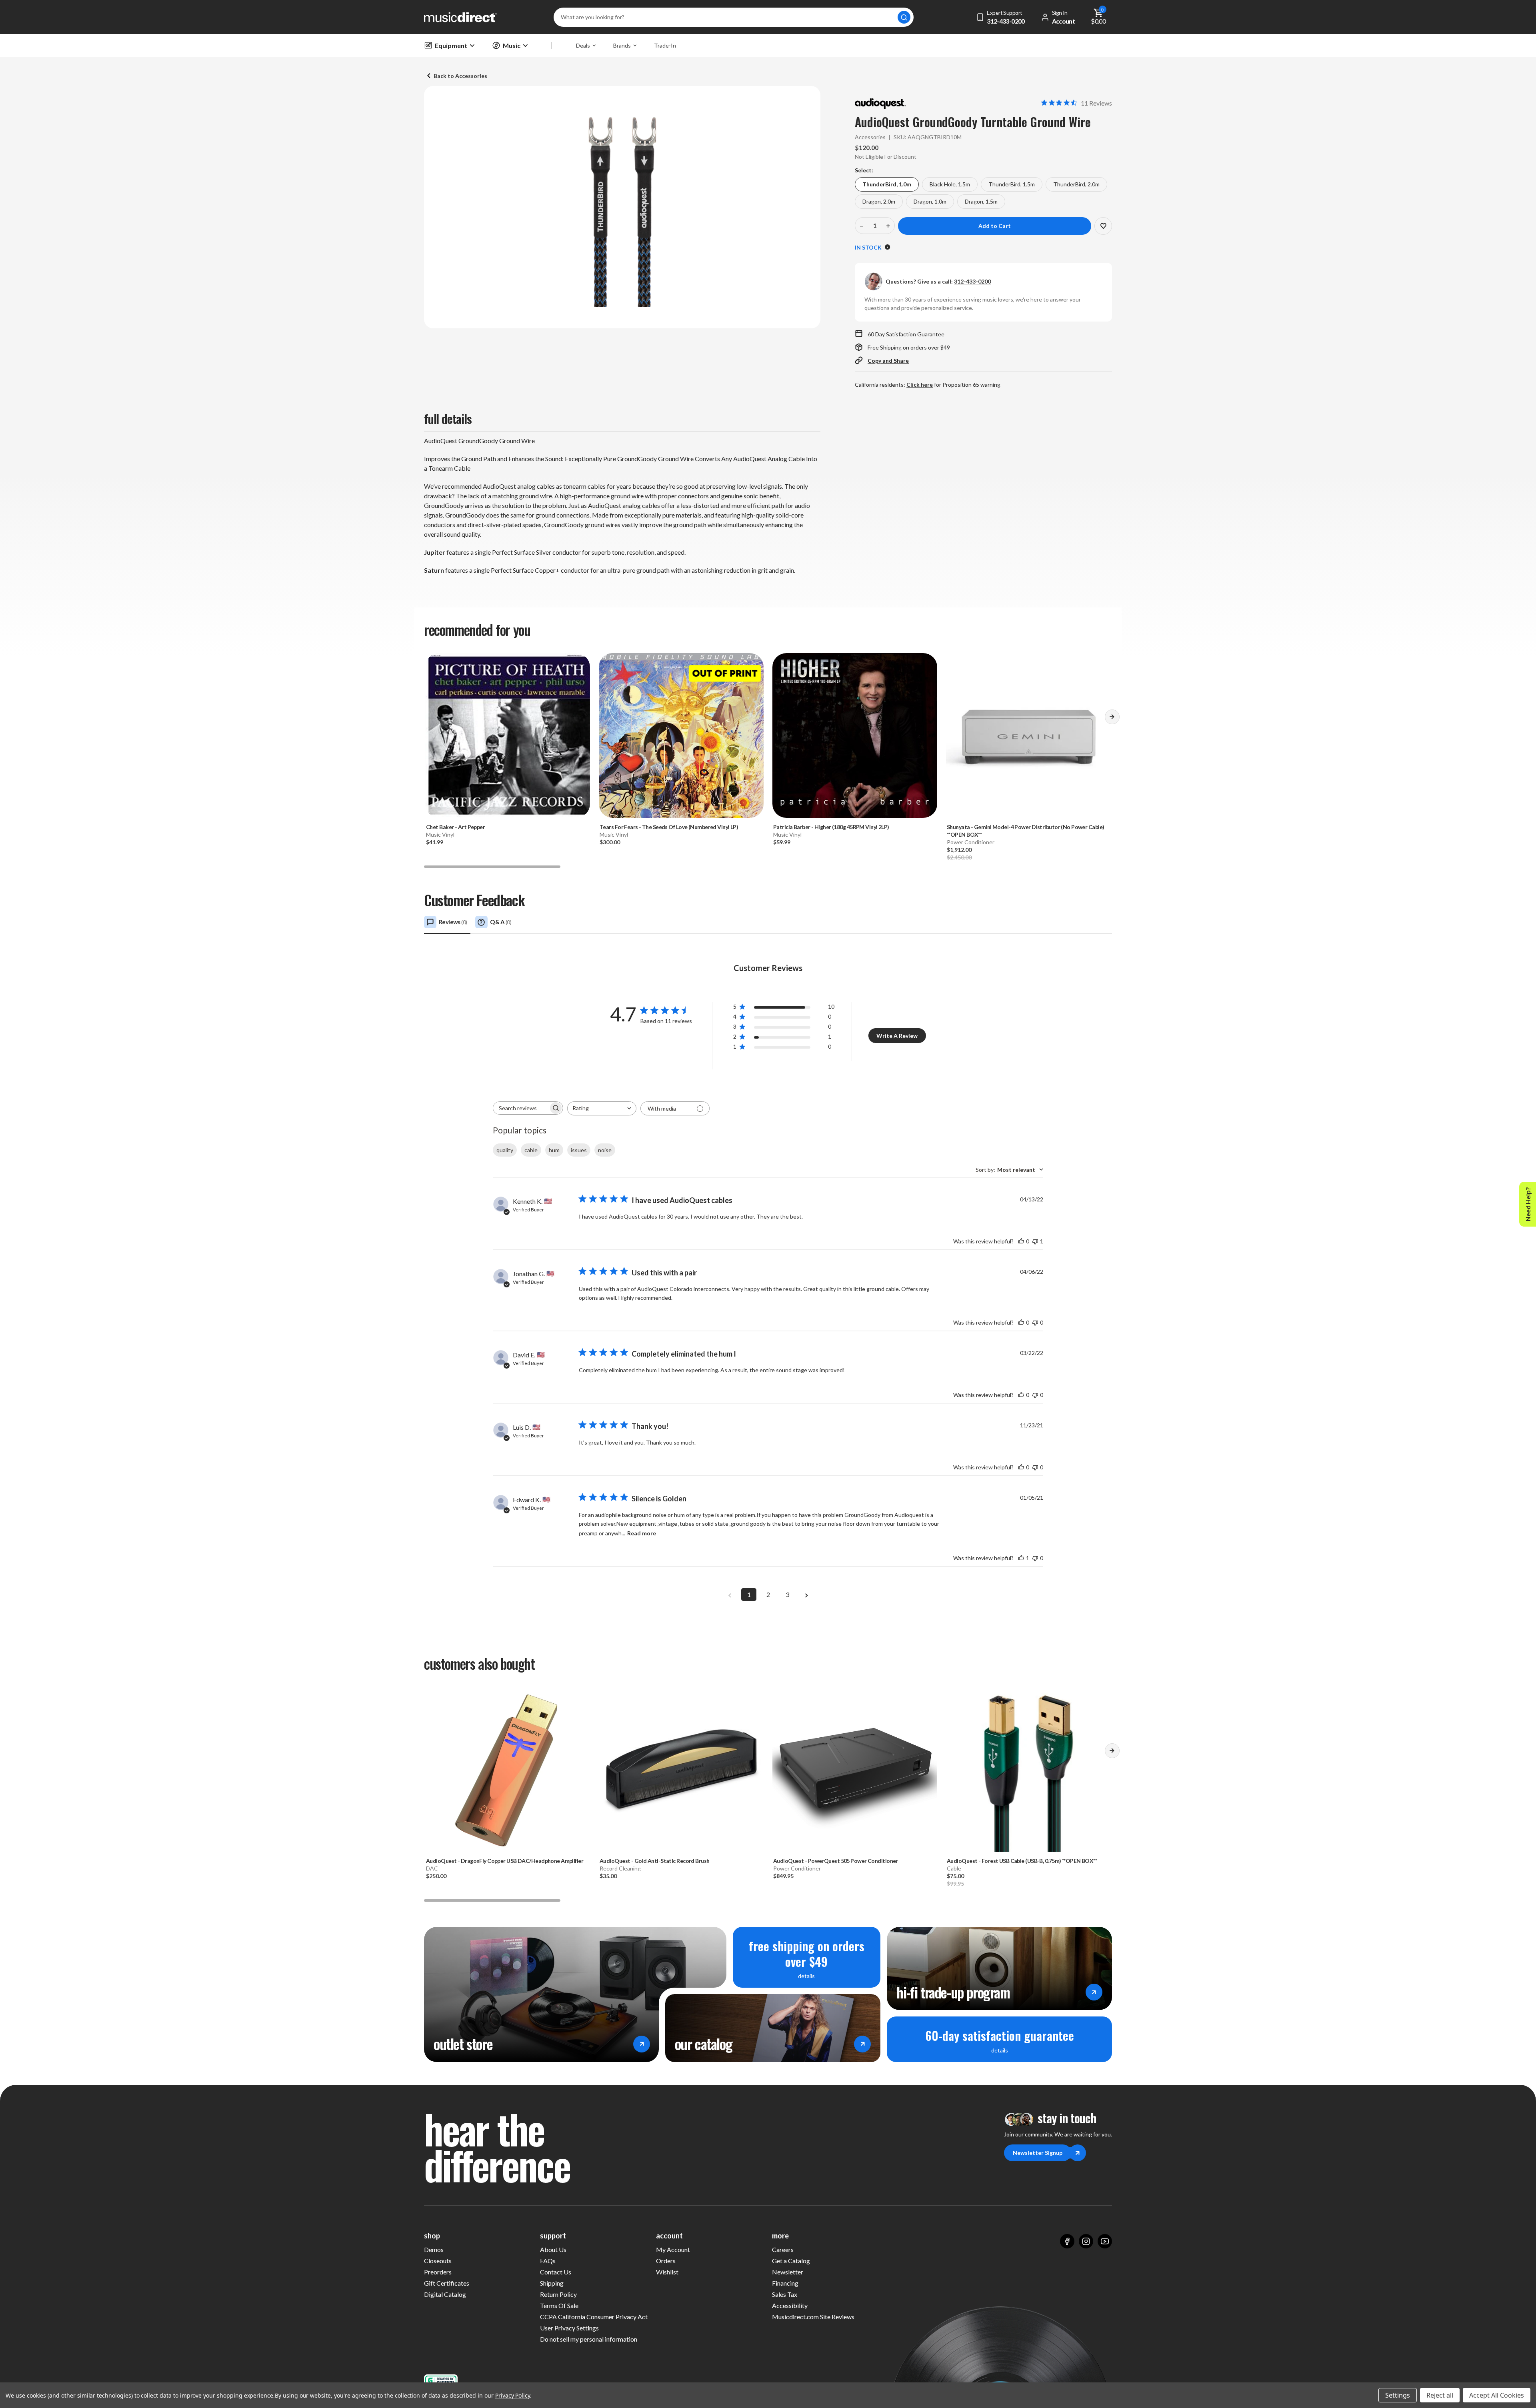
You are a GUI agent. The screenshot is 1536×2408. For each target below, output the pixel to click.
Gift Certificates (447, 2283)
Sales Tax (785, 2294)
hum (554, 1150)
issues (579, 1150)
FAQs (548, 2261)
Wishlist (667, 2272)
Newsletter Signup (1038, 2153)
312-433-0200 (972, 281)
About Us (553, 2249)
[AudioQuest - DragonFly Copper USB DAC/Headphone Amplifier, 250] (508, 1769)
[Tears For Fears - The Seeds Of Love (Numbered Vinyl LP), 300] (681, 735)
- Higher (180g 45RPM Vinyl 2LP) (831, 827)
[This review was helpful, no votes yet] (1021, 1241)
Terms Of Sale (559, 2305)
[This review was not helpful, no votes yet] (1035, 1322)
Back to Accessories (460, 76)
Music (512, 45)
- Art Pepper (455, 827)
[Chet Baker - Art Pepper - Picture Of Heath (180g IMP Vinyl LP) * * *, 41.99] (508, 735)
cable (531, 1150)
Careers (783, 2249)
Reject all (1440, 2395)
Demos (434, 2249)
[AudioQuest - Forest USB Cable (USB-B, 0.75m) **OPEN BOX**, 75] (1028, 1769)
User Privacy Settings (569, 2328)
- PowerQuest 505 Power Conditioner (836, 1861)
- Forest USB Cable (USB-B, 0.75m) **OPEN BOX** (1022, 1861)
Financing (785, 2283)
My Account (673, 2249)
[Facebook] (1067, 2241)
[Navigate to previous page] (730, 1595)
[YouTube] (1105, 2241)
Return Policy (558, 2294)
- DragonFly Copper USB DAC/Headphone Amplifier (505, 1861)
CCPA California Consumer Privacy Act (594, 2317)
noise (605, 1150)
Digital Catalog (445, 2294)
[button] (1112, 719)
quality (505, 1150)
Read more (642, 1533)
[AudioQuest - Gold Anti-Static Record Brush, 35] (681, 1769)
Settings (1398, 2395)
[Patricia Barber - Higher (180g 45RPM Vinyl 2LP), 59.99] (855, 735)
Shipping (552, 2283)
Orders (666, 2261)
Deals (583, 45)
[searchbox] (521, 1108)
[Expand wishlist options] (1103, 226)
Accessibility (790, 2305)
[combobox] (602, 1108)
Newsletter (788, 2272)
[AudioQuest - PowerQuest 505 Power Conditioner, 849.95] (855, 1769)
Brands (622, 45)
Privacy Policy (513, 2395)
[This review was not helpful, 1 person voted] (1035, 1241)
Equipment (451, 45)
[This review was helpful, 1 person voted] (1021, 1558)
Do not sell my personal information (589, 2339)
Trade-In (665, 45)
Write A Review (897, 1036)
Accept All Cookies (1497, 2395)
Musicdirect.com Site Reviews (813, 2317)
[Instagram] (1086, 2241)
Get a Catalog (791, 2261)
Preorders (438, 2272)
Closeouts (438, 2261)
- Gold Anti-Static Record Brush (655, 1861)
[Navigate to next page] (806, 1595)
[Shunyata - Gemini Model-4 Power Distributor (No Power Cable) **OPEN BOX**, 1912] (1028, 735)
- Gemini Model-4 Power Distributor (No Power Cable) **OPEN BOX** (1025, 831)
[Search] (904, 17)
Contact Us (556, 2272)
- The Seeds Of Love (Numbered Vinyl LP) (669, 827)
